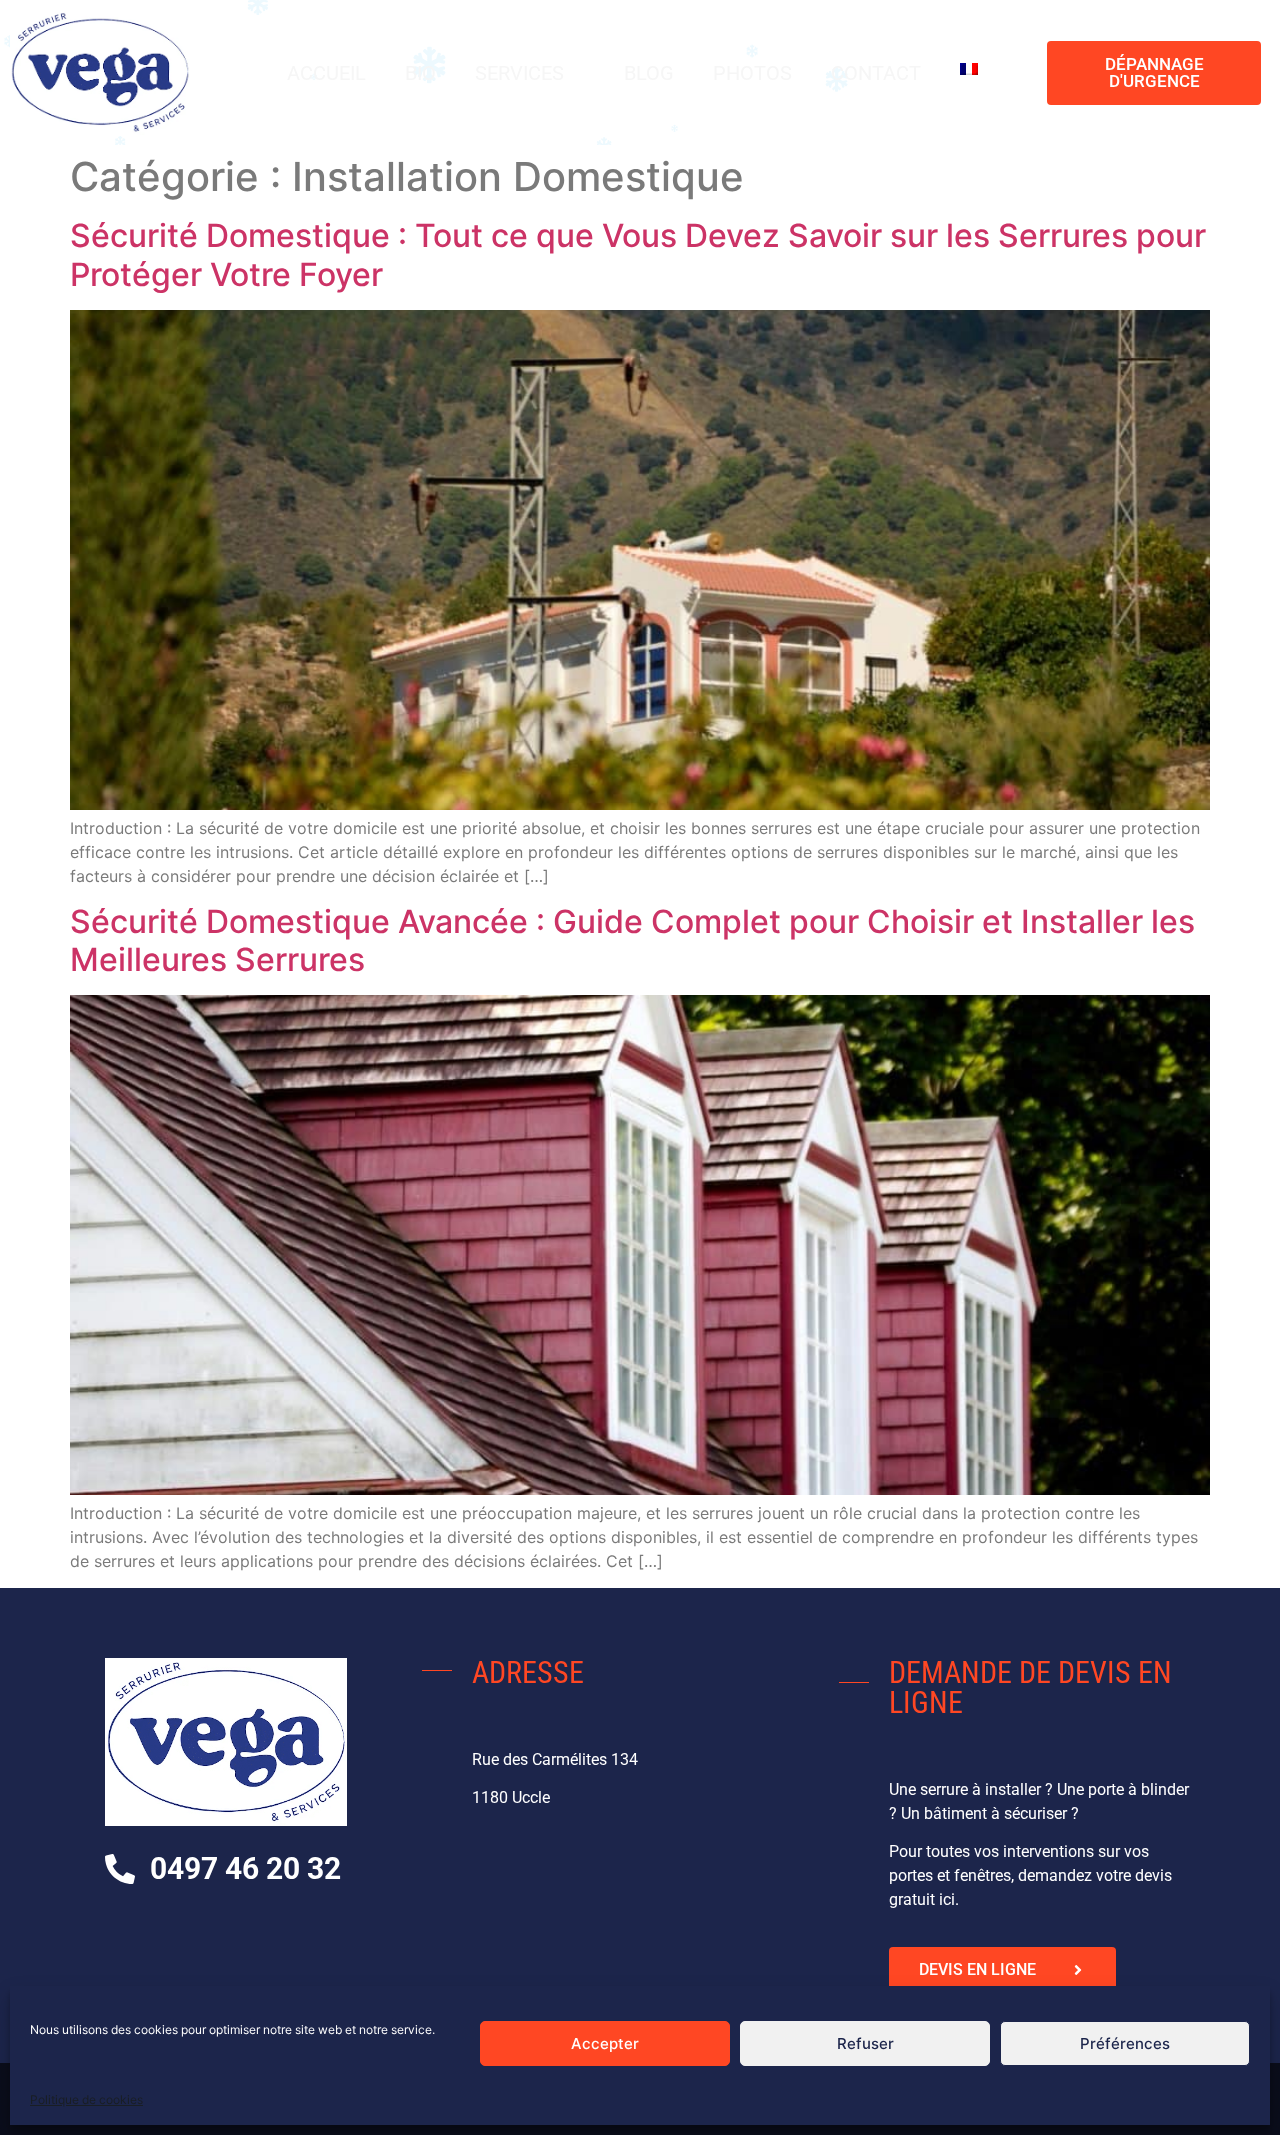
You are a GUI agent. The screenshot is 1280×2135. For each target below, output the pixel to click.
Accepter (605, 2043)
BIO (420, 73)
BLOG (649, 73)
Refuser (865, 2043)
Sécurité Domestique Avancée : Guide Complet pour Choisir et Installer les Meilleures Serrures (632, 940)
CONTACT (876, 73)
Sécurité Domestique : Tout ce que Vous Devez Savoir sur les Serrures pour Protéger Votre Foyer (638, 254)
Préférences (1125, 2043)
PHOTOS (752, 73)
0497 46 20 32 (245, 1868)
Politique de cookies (86, 2099)
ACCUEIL (326, 73)
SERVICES (519, 73)
